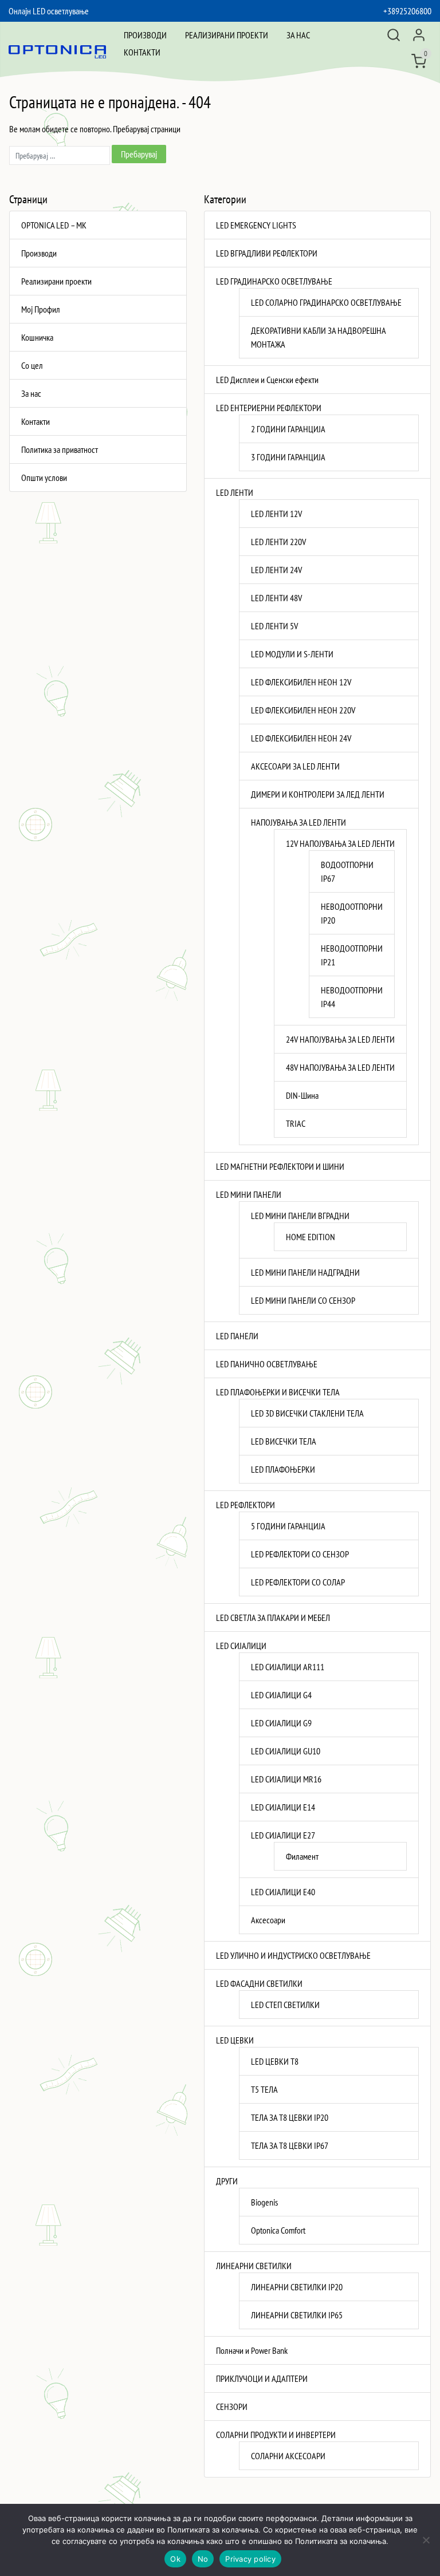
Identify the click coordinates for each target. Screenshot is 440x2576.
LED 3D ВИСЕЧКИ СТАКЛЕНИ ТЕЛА (307, 1413)
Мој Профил (41, 309)
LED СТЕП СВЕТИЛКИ (285, 2005)
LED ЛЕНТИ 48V (276, 598)
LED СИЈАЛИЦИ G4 (281, 1695)
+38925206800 (407, 11)
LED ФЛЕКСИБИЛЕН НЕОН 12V (301, 682)
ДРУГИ (227, 2181)
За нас (298, 35)
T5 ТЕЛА (264, 2089)
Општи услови (44, 478)
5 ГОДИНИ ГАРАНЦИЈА (288, 1526)
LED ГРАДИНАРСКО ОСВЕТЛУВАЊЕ (274, 281)
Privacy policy (250, 2559)
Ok (175, 2559)
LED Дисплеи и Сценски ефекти (267, 380)
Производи (145, 35)
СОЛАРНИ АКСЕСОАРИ (288, 2456)
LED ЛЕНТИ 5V (274, 626)
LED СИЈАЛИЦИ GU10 (286, 1751)
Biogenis (264, 2202)
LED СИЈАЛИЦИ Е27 (283, 1835)
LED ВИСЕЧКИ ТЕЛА (284, 1441)
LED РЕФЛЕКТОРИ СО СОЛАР (298, 1582)
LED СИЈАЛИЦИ (241, 1646)
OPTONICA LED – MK (54, 225)
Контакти (142, 52)
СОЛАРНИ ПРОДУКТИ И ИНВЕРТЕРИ (276, 2435)
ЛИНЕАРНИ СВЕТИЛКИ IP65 (297, 2315)
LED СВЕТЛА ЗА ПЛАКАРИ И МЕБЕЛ (273, 1618)
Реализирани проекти (227, 35)
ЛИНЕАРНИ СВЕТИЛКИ (254, 2266)
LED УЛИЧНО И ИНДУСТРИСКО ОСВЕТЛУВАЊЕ (293, 1955)
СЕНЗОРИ (232, 2407)
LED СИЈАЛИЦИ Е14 (283, 1807)
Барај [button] (394, 35)
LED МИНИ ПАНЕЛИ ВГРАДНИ (300, 1216)
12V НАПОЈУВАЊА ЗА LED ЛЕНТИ (340, 843)
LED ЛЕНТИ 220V (278, 542)
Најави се (419, 35)
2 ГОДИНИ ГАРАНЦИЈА (288, 429)
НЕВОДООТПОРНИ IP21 (352, 955)
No (203, 2559)
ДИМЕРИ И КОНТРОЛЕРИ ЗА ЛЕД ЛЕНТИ (318, 794)
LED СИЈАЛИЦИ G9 (281, 1723)
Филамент (302, 1856)
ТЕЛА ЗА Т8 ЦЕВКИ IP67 (290, 2145)
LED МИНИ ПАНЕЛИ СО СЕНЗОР (303, 1300)
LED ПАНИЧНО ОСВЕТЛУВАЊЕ (267, 1364)
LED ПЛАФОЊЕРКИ (283, 1469)
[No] (426, 2540)
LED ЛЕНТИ (235, 492)
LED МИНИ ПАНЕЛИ (249, 1194)
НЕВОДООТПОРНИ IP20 (352, 913)
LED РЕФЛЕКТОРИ (245, 1505)
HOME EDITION (311, 1237)
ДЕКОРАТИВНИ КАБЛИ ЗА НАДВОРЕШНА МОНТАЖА (318, 337)
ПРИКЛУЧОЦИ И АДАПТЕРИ (262, 2378)
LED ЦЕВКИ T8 (275, 2061)
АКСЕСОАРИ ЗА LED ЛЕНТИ (295, 766)
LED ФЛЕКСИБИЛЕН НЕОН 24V (301, 738)
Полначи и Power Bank (252, 2350)
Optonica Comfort (278, 2230)
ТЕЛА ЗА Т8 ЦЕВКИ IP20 (290, 2117)
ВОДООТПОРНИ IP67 (347, 871)
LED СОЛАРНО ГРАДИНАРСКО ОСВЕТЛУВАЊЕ (326, 302)
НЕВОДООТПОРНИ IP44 (352, 997)
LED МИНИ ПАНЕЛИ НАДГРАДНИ (305, 1272)
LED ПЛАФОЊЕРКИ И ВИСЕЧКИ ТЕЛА (278, 1392)
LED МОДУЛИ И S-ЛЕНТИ (292, 654)
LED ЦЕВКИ (235, 2040)
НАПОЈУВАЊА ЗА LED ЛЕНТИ (298, 822)
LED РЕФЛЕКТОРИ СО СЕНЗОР (300, 1554)
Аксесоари (268, 1920)
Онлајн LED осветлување (49, 11)
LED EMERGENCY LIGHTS (256, 225)
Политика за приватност (60, 449)
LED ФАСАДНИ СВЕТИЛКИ (259, 1983)
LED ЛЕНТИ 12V (276, 514)
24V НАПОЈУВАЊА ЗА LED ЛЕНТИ (340, 1039)
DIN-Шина (302, 1095)
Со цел (32, 365)
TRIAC (296, 1123)
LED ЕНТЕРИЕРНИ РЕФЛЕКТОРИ (269, 408)
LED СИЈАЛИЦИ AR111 (288, 1667)
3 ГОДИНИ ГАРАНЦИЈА (288, 457)
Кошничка (37, 337)
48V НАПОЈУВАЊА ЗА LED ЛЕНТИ (340, 1067)
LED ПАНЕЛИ (237, 1336)
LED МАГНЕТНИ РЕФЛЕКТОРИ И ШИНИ (280, 1166)
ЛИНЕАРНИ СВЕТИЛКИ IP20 (297, 2287)
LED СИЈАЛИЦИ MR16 (286, 1779)
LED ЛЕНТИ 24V (276, 570)
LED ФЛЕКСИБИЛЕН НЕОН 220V (303, 710)
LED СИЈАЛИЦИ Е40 (283, 1892)
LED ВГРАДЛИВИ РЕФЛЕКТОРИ (267, 253)
